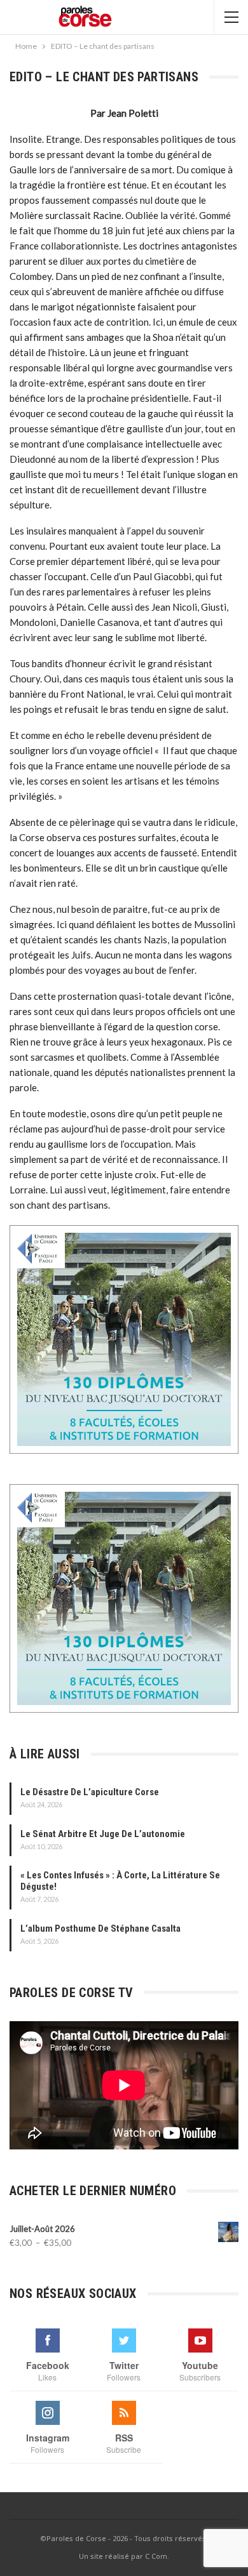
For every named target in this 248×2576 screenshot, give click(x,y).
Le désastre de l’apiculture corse (90, 1792)
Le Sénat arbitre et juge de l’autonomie (103, 1834)
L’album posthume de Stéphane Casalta (100, 1929)
